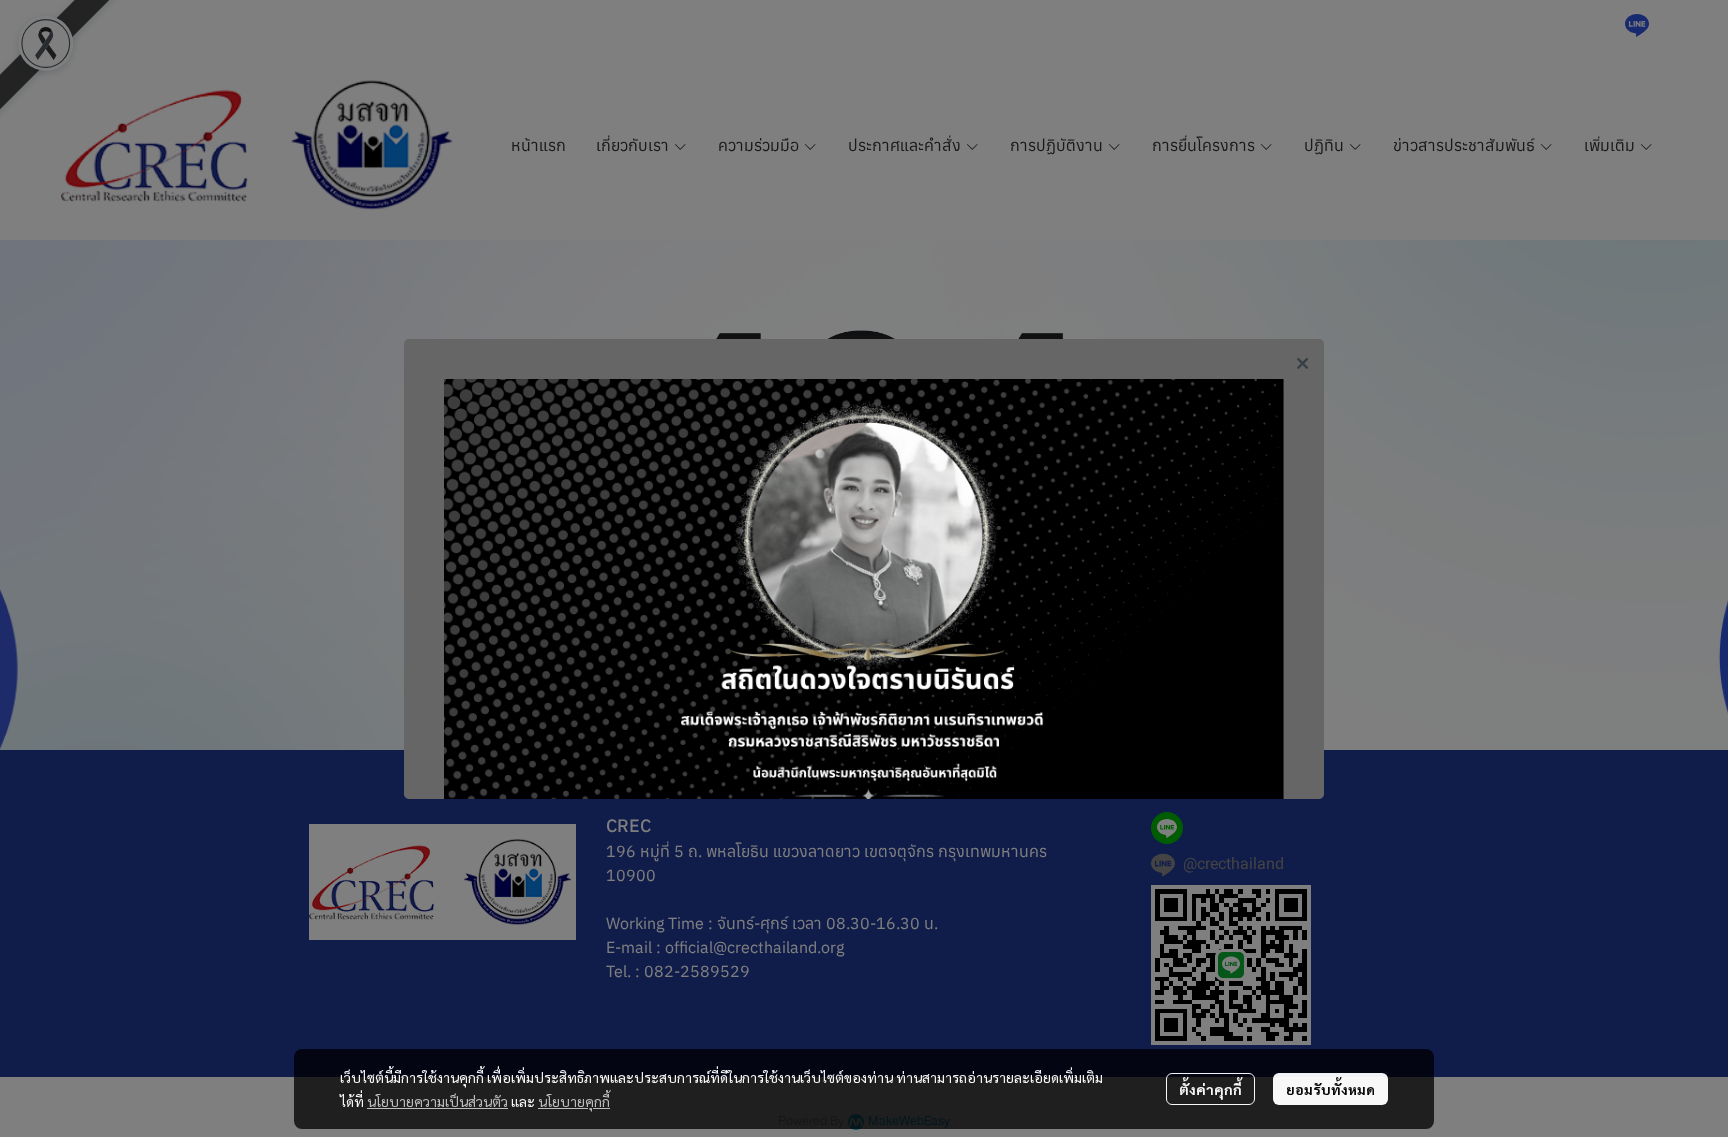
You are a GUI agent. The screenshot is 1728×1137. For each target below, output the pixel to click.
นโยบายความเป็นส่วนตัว (437, 1101)
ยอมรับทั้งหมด (1330, 1089)
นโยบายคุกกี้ (574, 1101)
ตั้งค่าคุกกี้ (1210, 1089)
